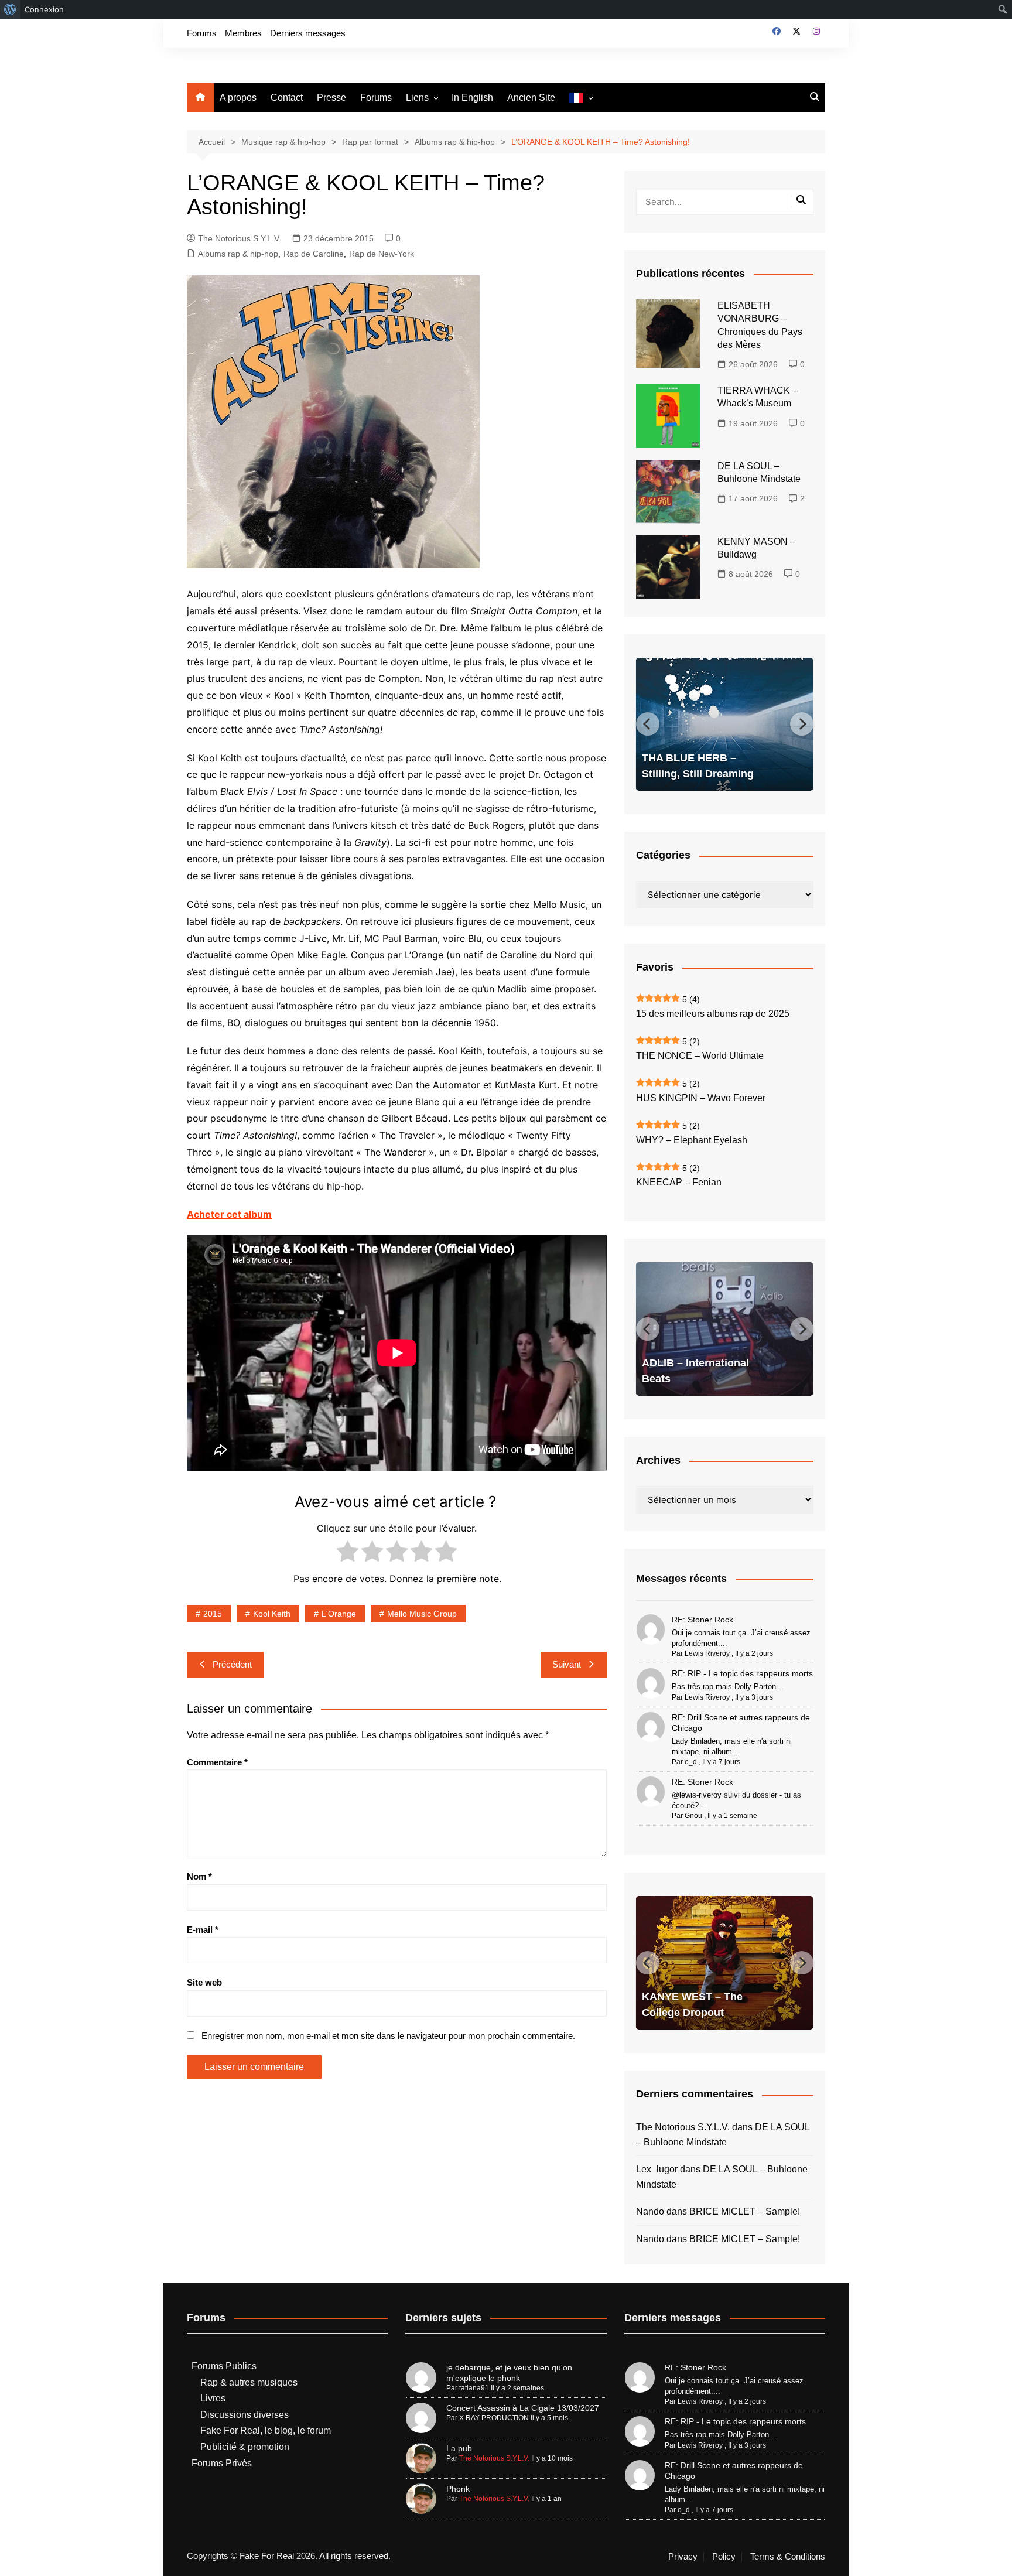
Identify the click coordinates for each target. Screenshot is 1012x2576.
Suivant (567, 1664)
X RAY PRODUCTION (494, 2418)
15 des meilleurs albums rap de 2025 (713, 1014)
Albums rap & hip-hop (238, 254)
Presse (331, 98)
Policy (724, 2557)
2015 (213, 1614)
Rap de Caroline (314, 254)
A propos (238, 98)
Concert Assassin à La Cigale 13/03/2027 (523, 2408)
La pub (459, 2448)
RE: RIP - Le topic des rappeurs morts (742, 1673)
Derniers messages (308, 33)
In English (472, 98)
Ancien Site (531, 98)
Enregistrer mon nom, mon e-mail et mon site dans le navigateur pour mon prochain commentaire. (388, 2036)
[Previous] (648, 724)
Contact (287, 98)
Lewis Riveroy (707, 1653)
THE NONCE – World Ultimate (700, 1056)
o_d (691, 1762)
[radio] (348, 1554)
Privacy (683, 2557)
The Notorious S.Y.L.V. (240, 238)
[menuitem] (10, 9)
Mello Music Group (422, 1614)
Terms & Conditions (788, 2557)
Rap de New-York (382, 254)
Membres (243, 33)
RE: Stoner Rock (702, 1620)
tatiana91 (474, 2388)
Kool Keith (272, 1614)
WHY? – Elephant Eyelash (692, 1140)
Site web (204, 1982)
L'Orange (339, 1614)
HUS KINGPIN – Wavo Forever (701, 1098)
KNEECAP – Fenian (679, 1182)
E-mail (203, 1930)
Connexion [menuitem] (44, 9)
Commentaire (217, 1762)
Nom (199, 1876)
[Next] (802, 724)
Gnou (693, 1816)
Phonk (458, 2489)
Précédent (232, 1664)
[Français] (581, 98)
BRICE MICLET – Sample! (745, 2211)
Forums (202, 33)
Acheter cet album (229, 1214)
